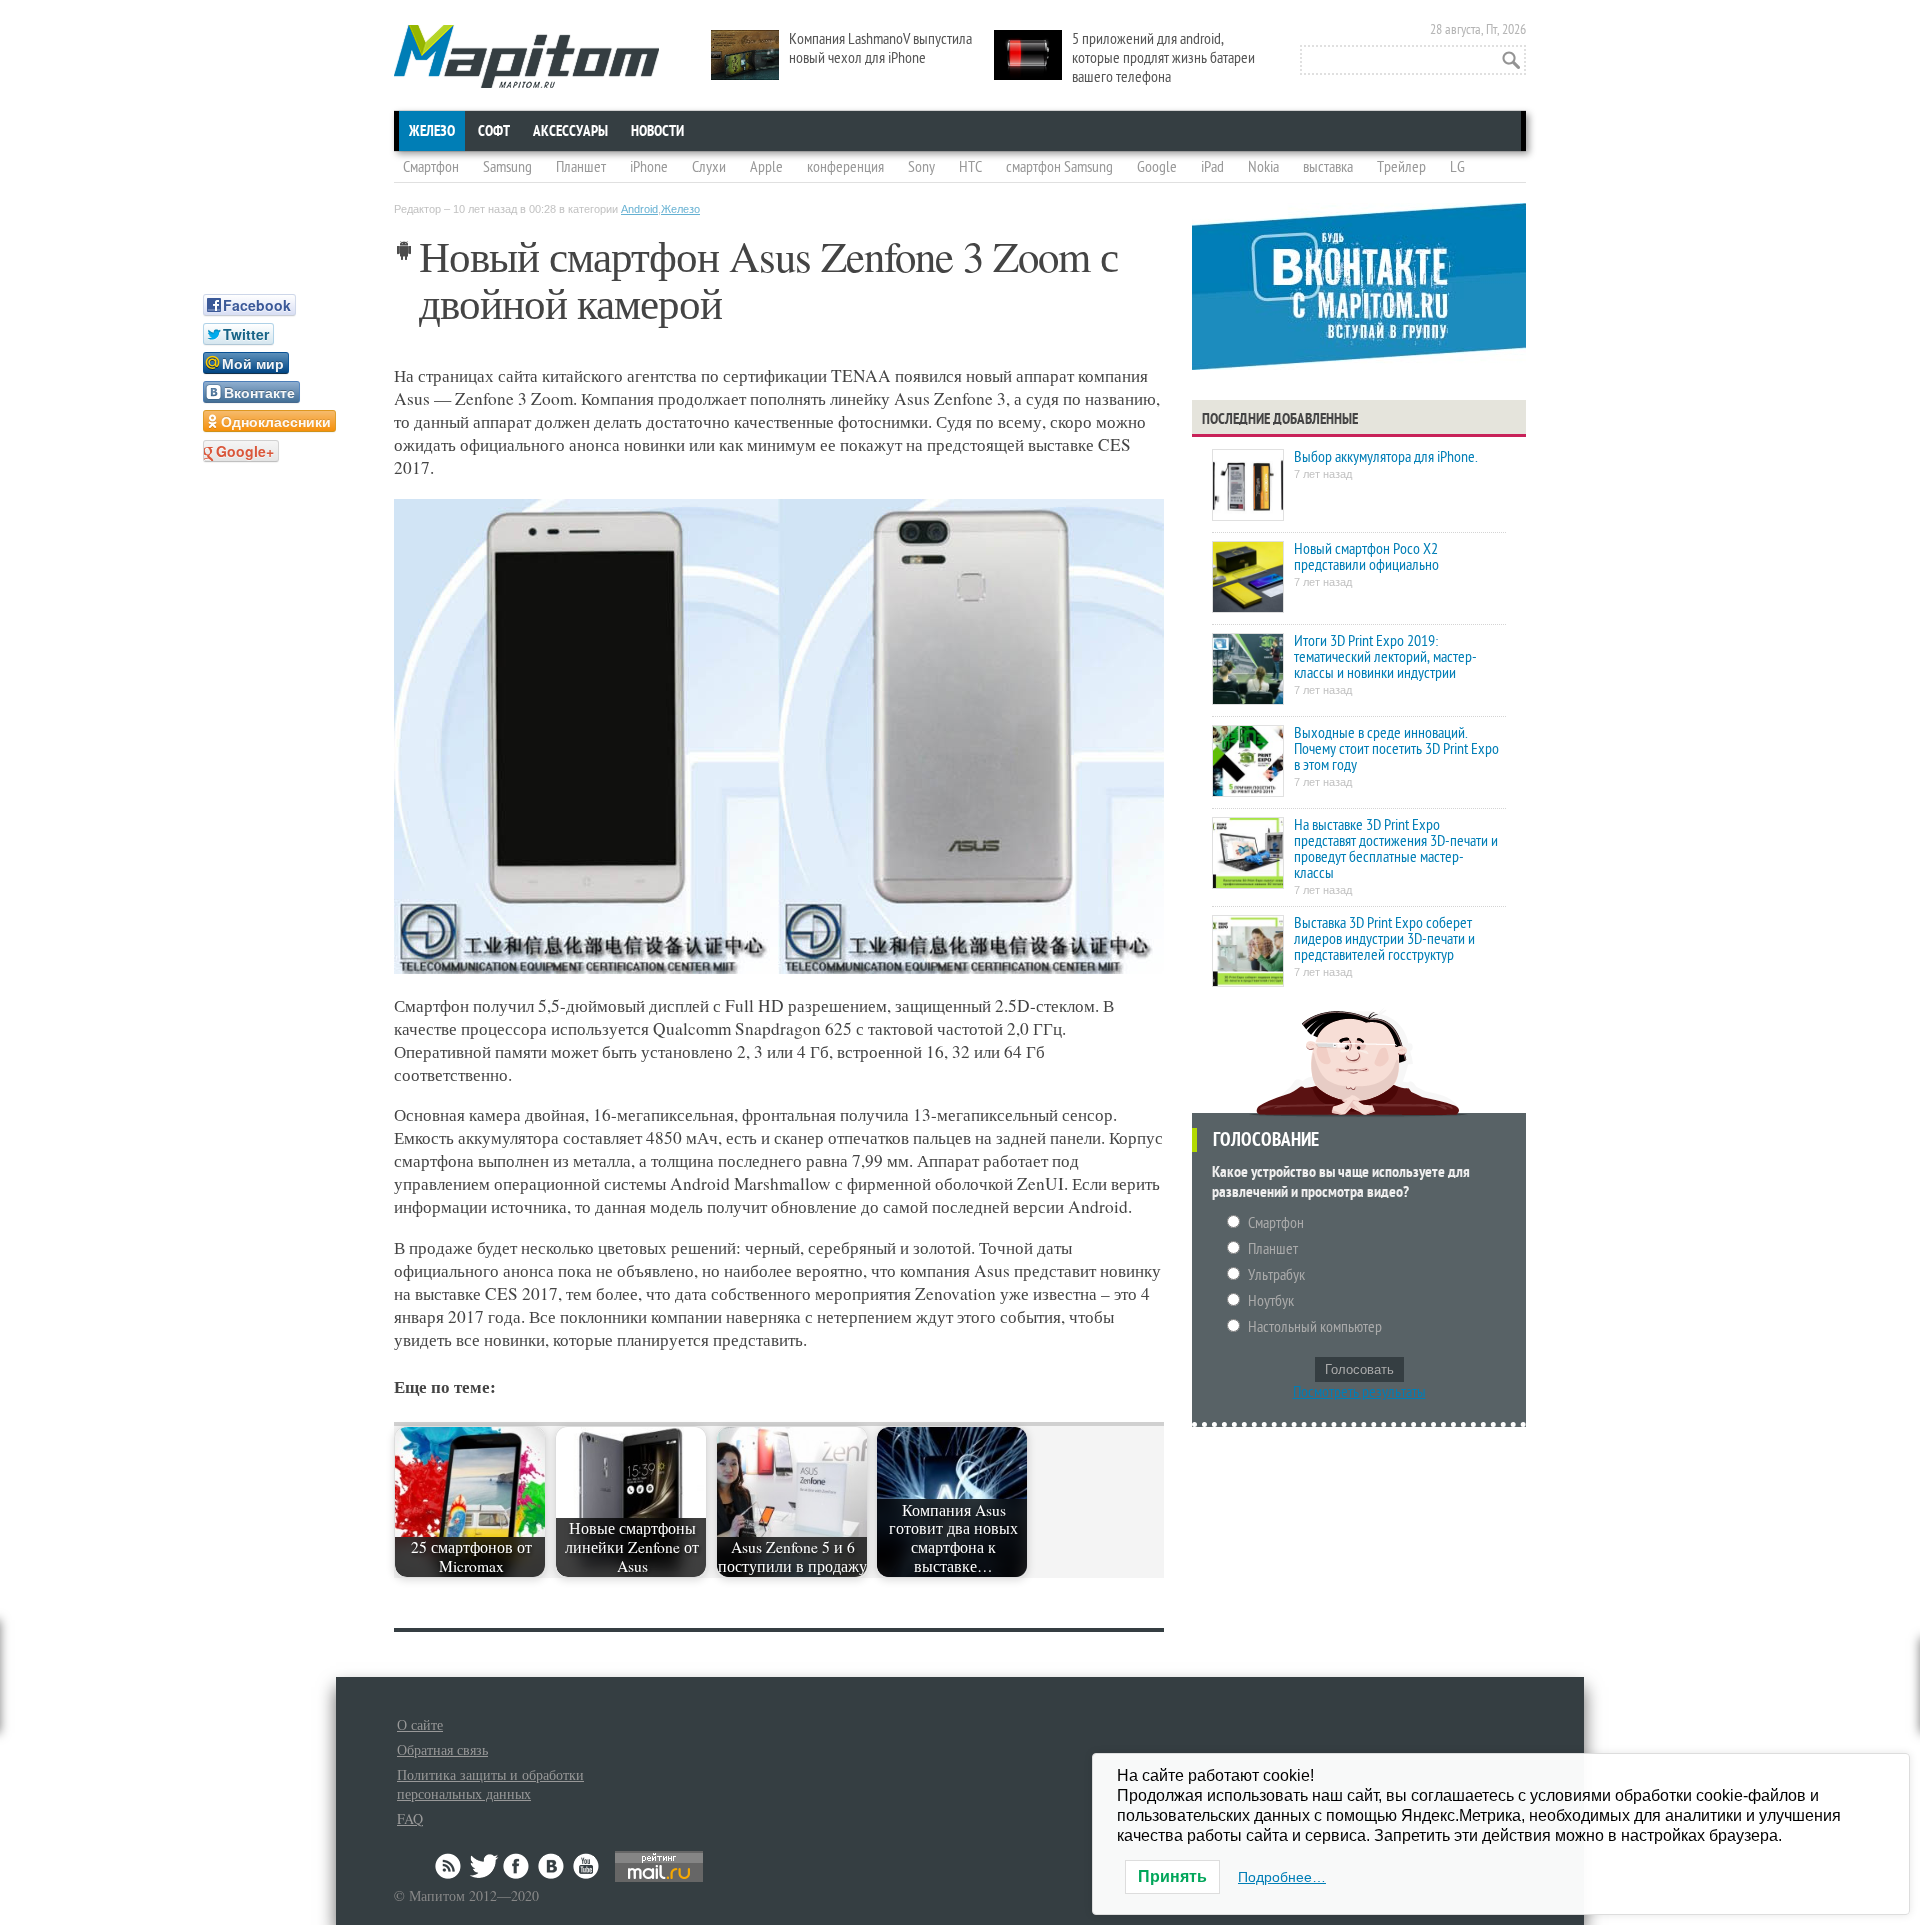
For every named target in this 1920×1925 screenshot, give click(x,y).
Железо (432, 131)
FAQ (410, 1818)
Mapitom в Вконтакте (552, 1866)
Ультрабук (1276, 1275)
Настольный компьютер (1315, 1327)
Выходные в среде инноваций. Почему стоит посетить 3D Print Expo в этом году (1396, 749)
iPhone (649, 167)
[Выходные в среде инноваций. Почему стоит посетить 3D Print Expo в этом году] (1248, 762)
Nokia (1263, 167)
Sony (921, 167)
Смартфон (431, 167)
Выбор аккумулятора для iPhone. (1385, 457)
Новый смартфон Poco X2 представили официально (1366, 557)
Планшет (581, 167)
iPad (1212, 167)
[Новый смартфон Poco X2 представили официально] (1248, 578)
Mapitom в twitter (484, 1866)
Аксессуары (570, 131)
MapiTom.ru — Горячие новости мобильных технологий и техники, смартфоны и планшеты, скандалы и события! (526, 56)
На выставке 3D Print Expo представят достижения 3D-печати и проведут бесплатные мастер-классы (1396, 849)
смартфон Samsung (1059, 167)
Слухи (709, 167)
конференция (845, 167)
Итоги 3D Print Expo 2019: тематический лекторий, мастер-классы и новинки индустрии (1385, 657)
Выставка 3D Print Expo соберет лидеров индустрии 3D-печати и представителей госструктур (1384, 939)
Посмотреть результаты (1359, 1392)
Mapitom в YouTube (586, 1866)
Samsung (507, 167)
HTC (970, 167)
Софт (494, 131)
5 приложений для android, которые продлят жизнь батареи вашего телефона (1163, 58)
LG (1457, 167)
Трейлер (1401, 167)
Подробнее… (1282, 1877)
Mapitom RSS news (450, 1866)
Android (639, 209)
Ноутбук (1271, 1301)
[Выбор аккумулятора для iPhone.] (1248, 486)
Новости (657, 131)
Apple (766, 167)
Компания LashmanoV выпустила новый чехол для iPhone (880, 48)
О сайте (420, 1724)
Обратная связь (442, 1749)
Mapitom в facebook (518, 1866)
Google (1157, 167)
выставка (1328, 167)
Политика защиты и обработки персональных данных (490, 1784)
